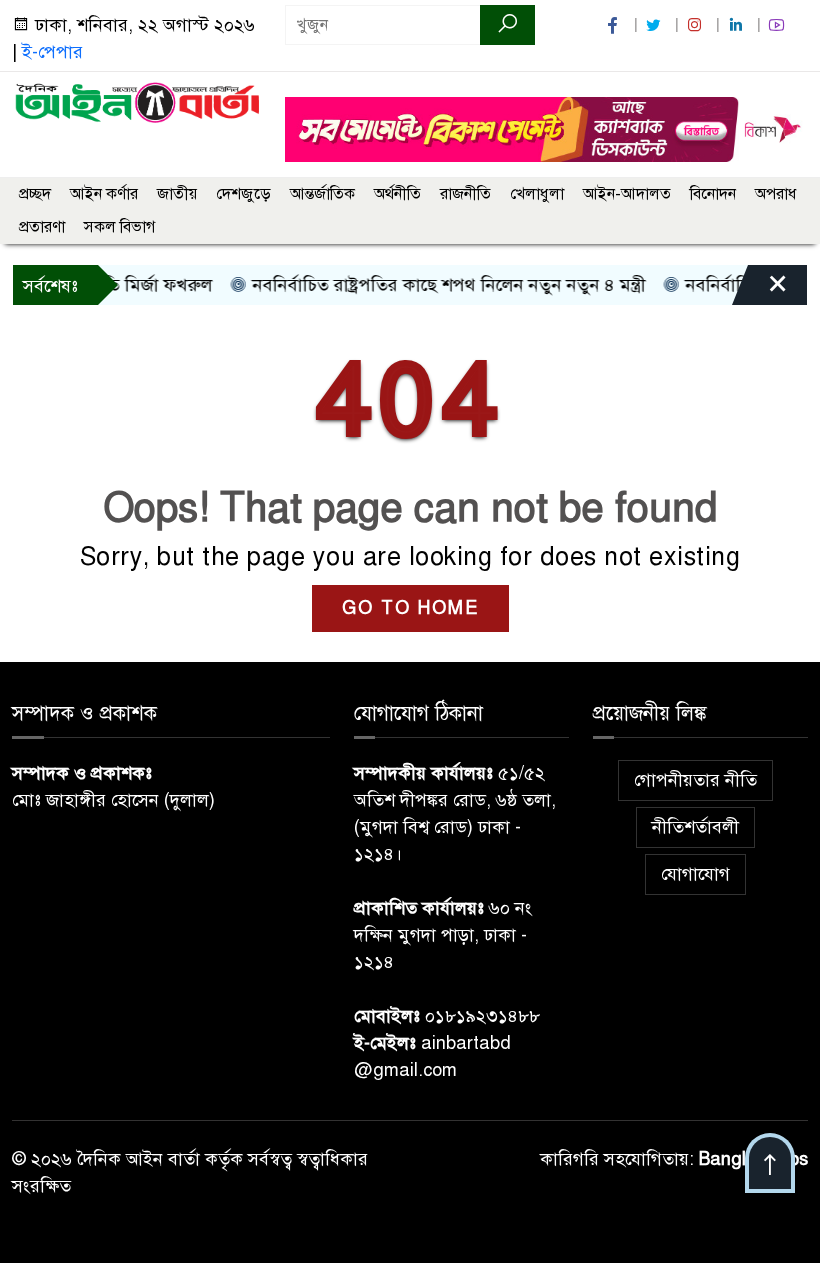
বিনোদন (713, 194)
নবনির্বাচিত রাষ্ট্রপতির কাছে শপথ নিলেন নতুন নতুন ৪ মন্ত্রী (431, 285)
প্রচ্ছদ (35, 194)
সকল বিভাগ (119, 227)
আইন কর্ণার (104, 194)
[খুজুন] (507, 25)
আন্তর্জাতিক (322, 194)
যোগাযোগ (695, 874)
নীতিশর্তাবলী (695, 827)
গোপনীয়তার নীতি (695, 780)
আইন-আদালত (627, 194)
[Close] (760, 290)
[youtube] (779, 25)
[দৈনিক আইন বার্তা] (136, 101)
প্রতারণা (42, 227)
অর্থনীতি (397, 194)
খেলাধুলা (537, 194)
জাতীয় (177, 194)
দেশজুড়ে (243, 194)
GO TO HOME (410, 608)
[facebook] (615, 25)
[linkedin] (738, 25)
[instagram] (697, 25)
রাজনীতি (465, 194)
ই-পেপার (52, 52)
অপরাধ (775, 194)
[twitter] (656, 25)
